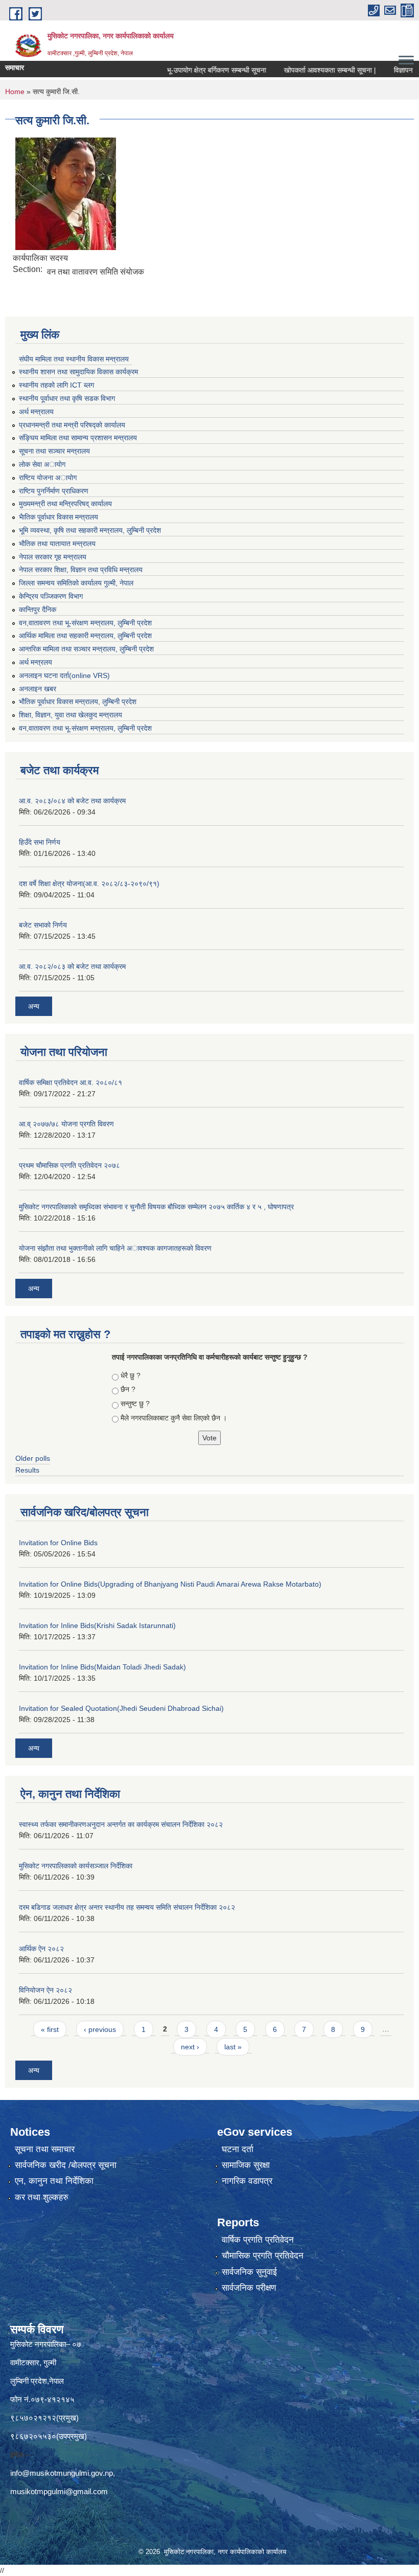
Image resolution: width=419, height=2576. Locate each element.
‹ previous (100, 2029)
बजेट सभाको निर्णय (43, 925)
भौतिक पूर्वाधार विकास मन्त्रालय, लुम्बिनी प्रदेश (78, 702)
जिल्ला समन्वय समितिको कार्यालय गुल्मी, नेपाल (76, 583)
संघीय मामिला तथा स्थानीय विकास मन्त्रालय (74, 359)
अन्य (34, 1006)
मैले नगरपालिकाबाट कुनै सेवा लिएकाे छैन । (174, 1418)
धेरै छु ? (131, 1375)
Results (27, 1470)
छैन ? (128, 1389)
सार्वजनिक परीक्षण (249, 2288)
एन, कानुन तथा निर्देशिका (54, 2181)
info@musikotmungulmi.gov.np (62, 2473)
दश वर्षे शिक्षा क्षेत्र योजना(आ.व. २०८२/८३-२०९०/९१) (89, 884)
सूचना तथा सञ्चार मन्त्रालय (54, 451)
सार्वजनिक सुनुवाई (249, 2272)
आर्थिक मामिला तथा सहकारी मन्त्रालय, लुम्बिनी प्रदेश (85, 636)
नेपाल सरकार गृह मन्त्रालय (53, 557)
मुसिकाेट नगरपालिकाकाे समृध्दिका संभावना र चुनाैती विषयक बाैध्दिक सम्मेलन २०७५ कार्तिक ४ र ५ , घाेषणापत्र (156, 1207)
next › (190, 2047)
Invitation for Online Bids (58, 1543)
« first (50, 2029)
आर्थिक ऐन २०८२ (41, 1949)
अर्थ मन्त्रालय (36, 412)
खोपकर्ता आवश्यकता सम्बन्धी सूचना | (306, 70)
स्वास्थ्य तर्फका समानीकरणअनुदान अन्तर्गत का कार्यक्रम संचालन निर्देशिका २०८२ (121, 1824)
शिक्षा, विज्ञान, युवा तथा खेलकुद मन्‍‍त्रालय (71, 715)
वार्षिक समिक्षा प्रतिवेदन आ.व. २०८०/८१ (71, 1082)
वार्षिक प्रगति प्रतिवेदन (258, 2240)
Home (15, 92)
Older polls (33, 1458)
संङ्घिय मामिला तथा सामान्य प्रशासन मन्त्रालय (78, 438)
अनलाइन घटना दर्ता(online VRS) (64, 675)
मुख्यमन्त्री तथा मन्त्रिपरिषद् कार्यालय (65, 504)
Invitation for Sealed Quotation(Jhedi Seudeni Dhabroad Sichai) (121, 1708)
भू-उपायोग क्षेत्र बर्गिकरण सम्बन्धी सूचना (192, 70)
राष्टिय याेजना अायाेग (48, 478)
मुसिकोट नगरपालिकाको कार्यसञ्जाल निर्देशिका (76, 1866)
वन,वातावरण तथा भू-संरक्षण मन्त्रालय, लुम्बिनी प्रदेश (85, 623)
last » (233, 2047)
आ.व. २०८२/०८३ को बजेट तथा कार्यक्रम (72, 966)
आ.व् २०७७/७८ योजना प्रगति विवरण (66, 1124)
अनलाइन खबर (38, 689)
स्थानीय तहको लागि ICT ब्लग (56, 385)
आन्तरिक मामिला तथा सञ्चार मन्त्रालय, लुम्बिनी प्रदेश (86, 649)
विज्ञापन (379, 70)
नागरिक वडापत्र (247, 2181)
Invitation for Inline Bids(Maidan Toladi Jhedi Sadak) (102, 1667)
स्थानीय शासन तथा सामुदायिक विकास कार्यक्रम (78, 372)
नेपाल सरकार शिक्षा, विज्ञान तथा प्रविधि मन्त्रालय (81, 570)
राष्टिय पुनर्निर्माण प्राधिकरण (54, 491)
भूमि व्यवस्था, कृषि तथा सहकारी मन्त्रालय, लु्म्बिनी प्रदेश (90, 530)
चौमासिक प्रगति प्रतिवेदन (263, 2256)
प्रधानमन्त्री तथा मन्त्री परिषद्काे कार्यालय (72, 425)
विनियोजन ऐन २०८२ (45, 1990)
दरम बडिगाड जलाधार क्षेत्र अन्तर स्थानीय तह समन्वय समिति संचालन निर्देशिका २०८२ (127, 1907)
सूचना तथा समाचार (45, 2149)
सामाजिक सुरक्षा (246, 2165)
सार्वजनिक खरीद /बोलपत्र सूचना (66, 2165)
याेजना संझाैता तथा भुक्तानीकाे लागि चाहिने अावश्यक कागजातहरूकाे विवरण (115, 1248)
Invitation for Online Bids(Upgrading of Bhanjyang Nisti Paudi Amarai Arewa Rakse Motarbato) (170, 1584)
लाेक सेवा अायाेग (42, 464)
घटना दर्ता (238, 2149)
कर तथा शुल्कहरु (42, 2197)
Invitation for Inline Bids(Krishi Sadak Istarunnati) (97, 1625)
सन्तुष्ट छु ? (135, 1404)
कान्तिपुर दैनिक (38, 609)
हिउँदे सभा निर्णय (40, 842)
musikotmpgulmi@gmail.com (59, 2491)
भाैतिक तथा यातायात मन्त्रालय (57, 544)
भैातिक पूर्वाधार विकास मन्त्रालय (59, 517)
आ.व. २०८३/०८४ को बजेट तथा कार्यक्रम (72, 801)
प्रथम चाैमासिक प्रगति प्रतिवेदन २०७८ (69, 1165)
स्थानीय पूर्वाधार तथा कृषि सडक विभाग (67, 398)
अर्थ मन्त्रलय (36, 662)
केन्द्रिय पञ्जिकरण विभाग (51, 596)
